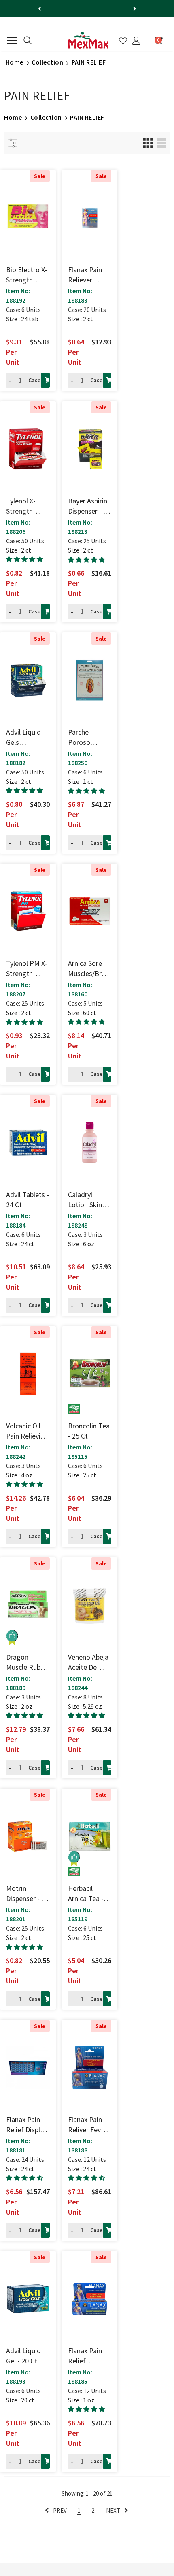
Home (15, 62)
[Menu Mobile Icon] (12, 41)
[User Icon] (136, 41)
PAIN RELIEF (89, 62)
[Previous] (40, 9)
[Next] (135, 9)
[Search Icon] (28, 41)
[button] (24, 559)
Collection (47, 62)
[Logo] (88, 40)
